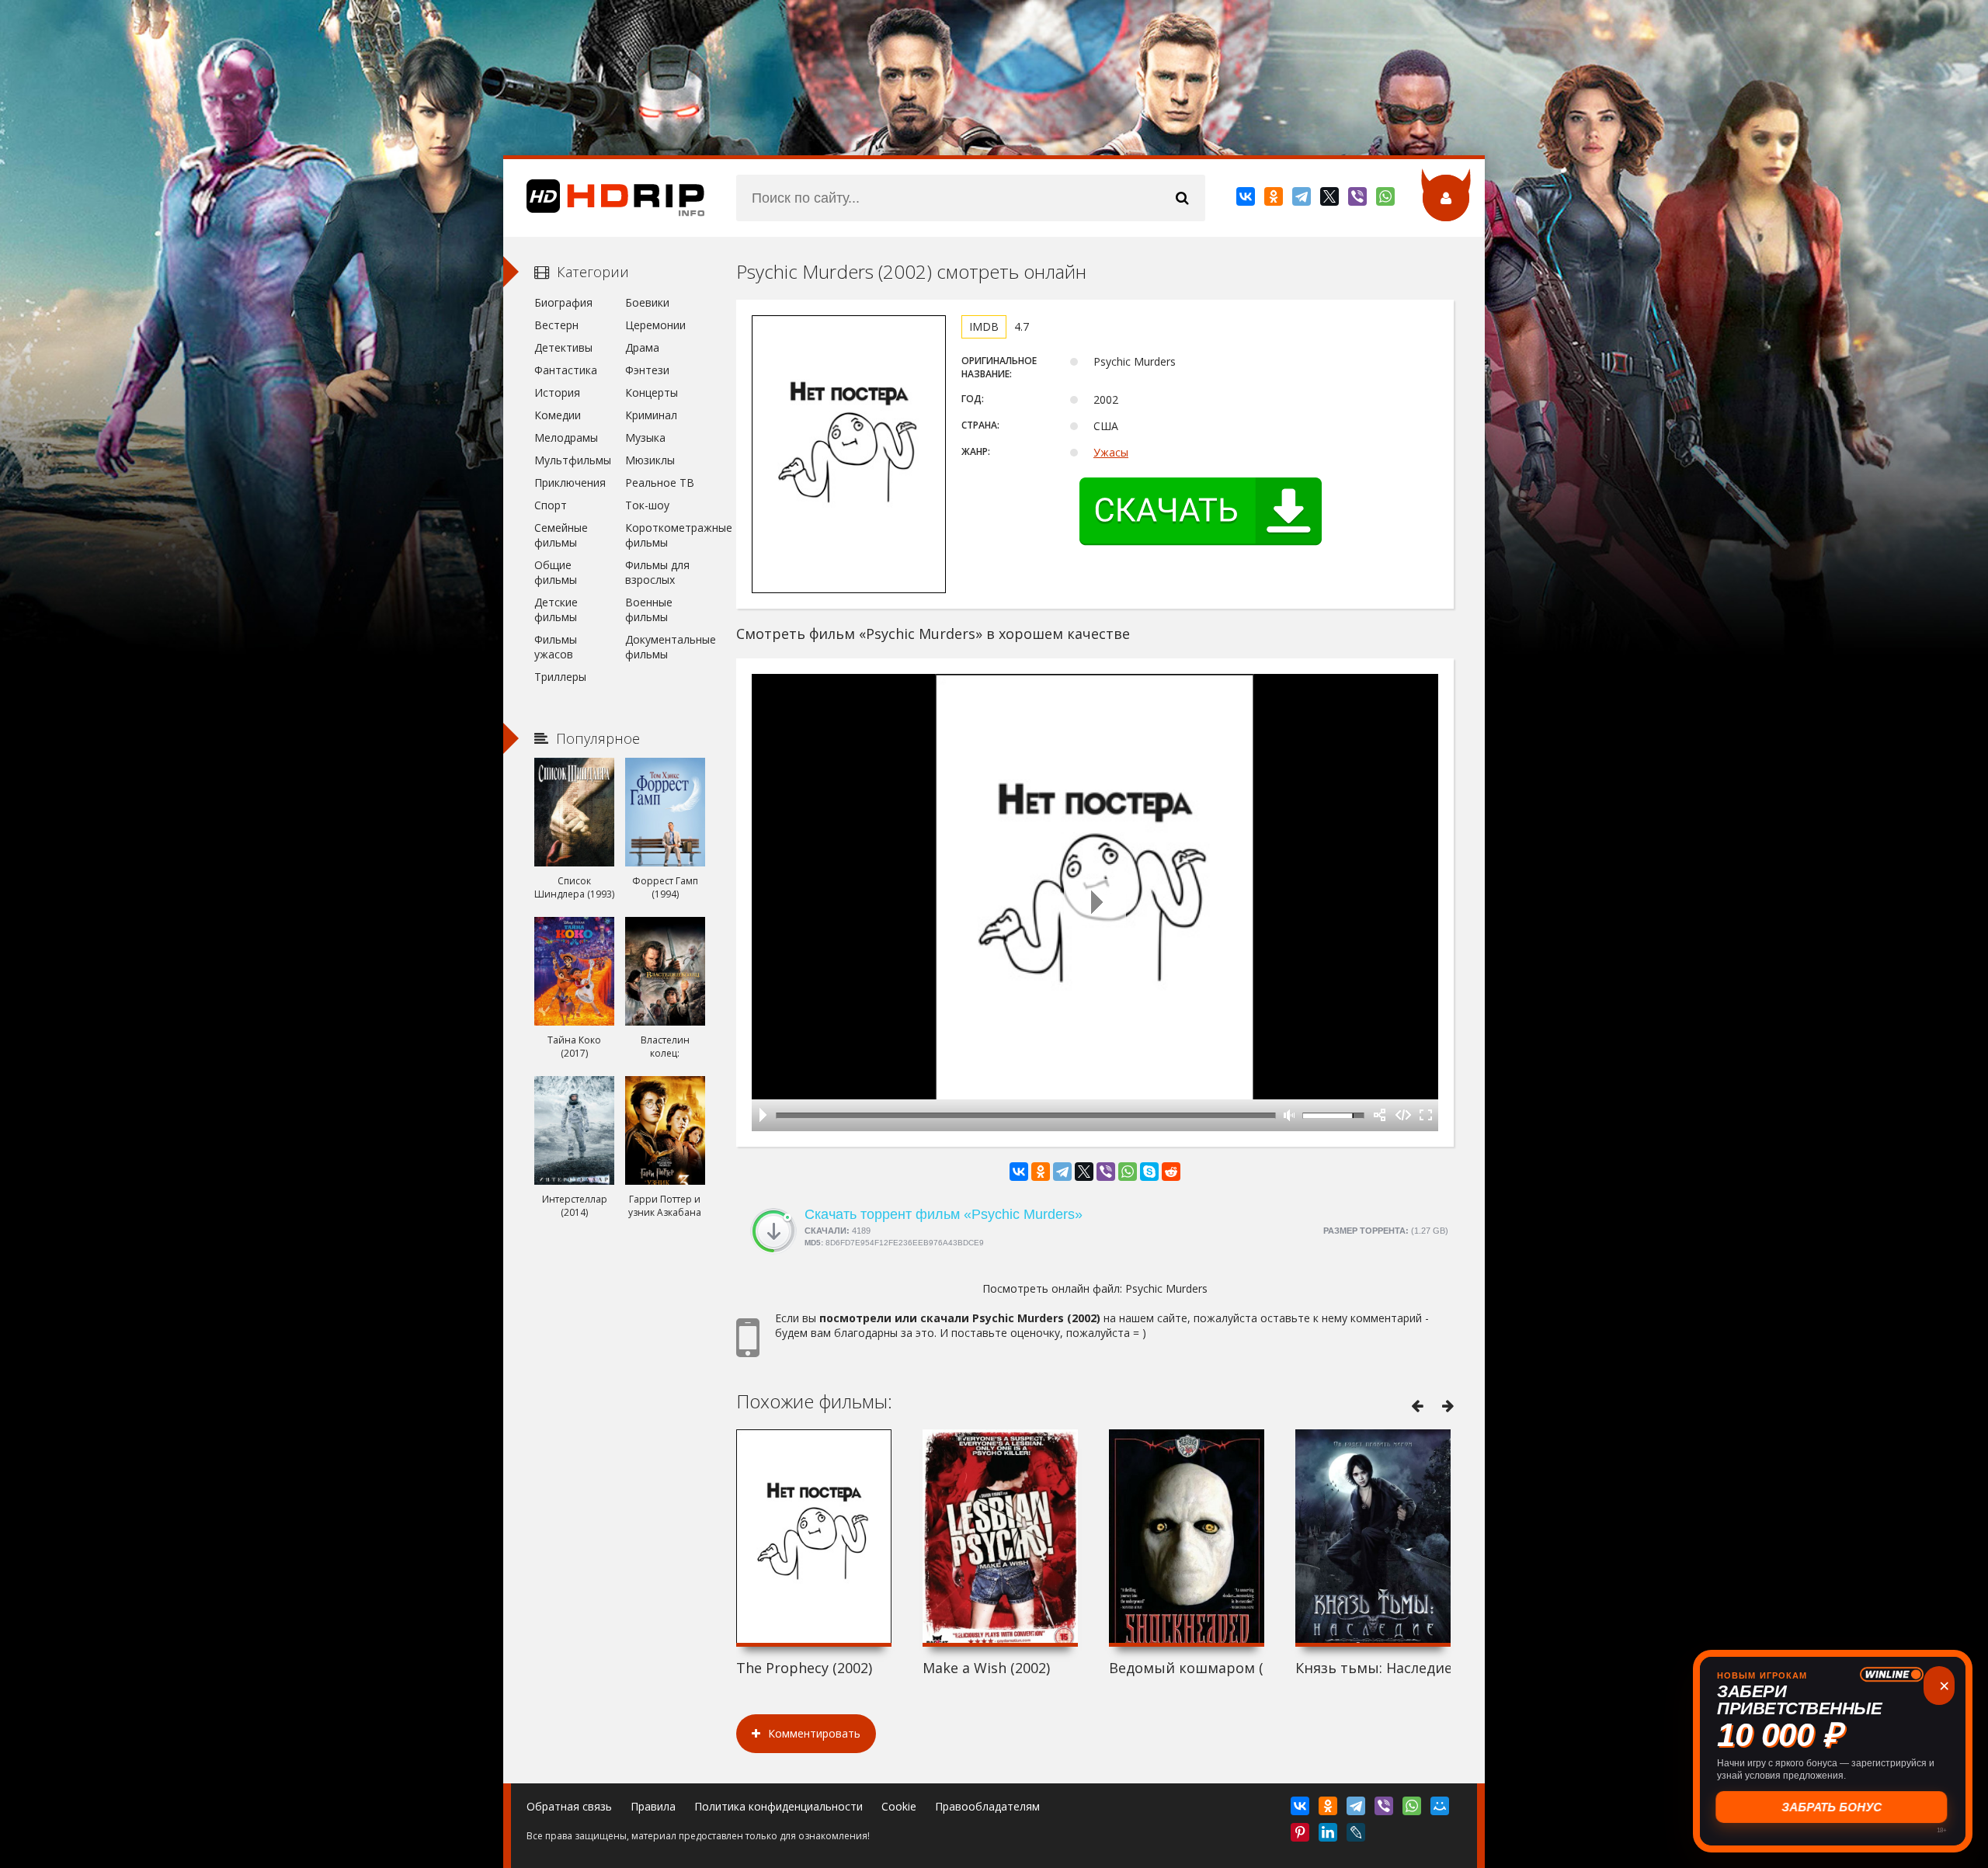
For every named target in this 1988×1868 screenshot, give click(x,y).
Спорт (551, 505)
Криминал (651, 415)
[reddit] (1171, 1172)
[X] (1331, 200)
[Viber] (1359, 200)
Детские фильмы (556, 609)
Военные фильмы (649, 609)
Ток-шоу (647, 505)
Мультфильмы (573, 460)
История (557, 392)
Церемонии (655, 325)
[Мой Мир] (1441, 1809)
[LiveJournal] (1357, 1835)
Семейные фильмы (561, 535)
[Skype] (1149, 1172)
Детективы (563, 347)
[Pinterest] (1301, 1835)
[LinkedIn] (1329, 1835)
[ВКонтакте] (1247, 200)
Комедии (558, 415)
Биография (563, 302)
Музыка (645, 437)
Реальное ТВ (660, 483)
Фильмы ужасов (556, 647)
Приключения (570, 483)
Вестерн (556, 325)
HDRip (604, 198)
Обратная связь (569, 1806)
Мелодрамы (566, 437)
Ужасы (1111, 452)
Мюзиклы (650, 460)
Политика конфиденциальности (779, 1806)
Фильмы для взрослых (657, 572)
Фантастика (566, 370)
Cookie (899, 1806)
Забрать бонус (1833, 1807)
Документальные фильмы (665, 647)
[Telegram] (1303, 200)
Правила (653, 1806)
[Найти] (1182, 198)
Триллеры (560, 677)
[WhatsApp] (1387, 200)
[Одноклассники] (1275, 200)
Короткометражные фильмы (665, 535)
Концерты (652, 392)
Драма (642, 347)
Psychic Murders (1166, 1288)
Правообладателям (987, 1806)
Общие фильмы (556, 572)
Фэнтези (647, 370)
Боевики (647, 302)
